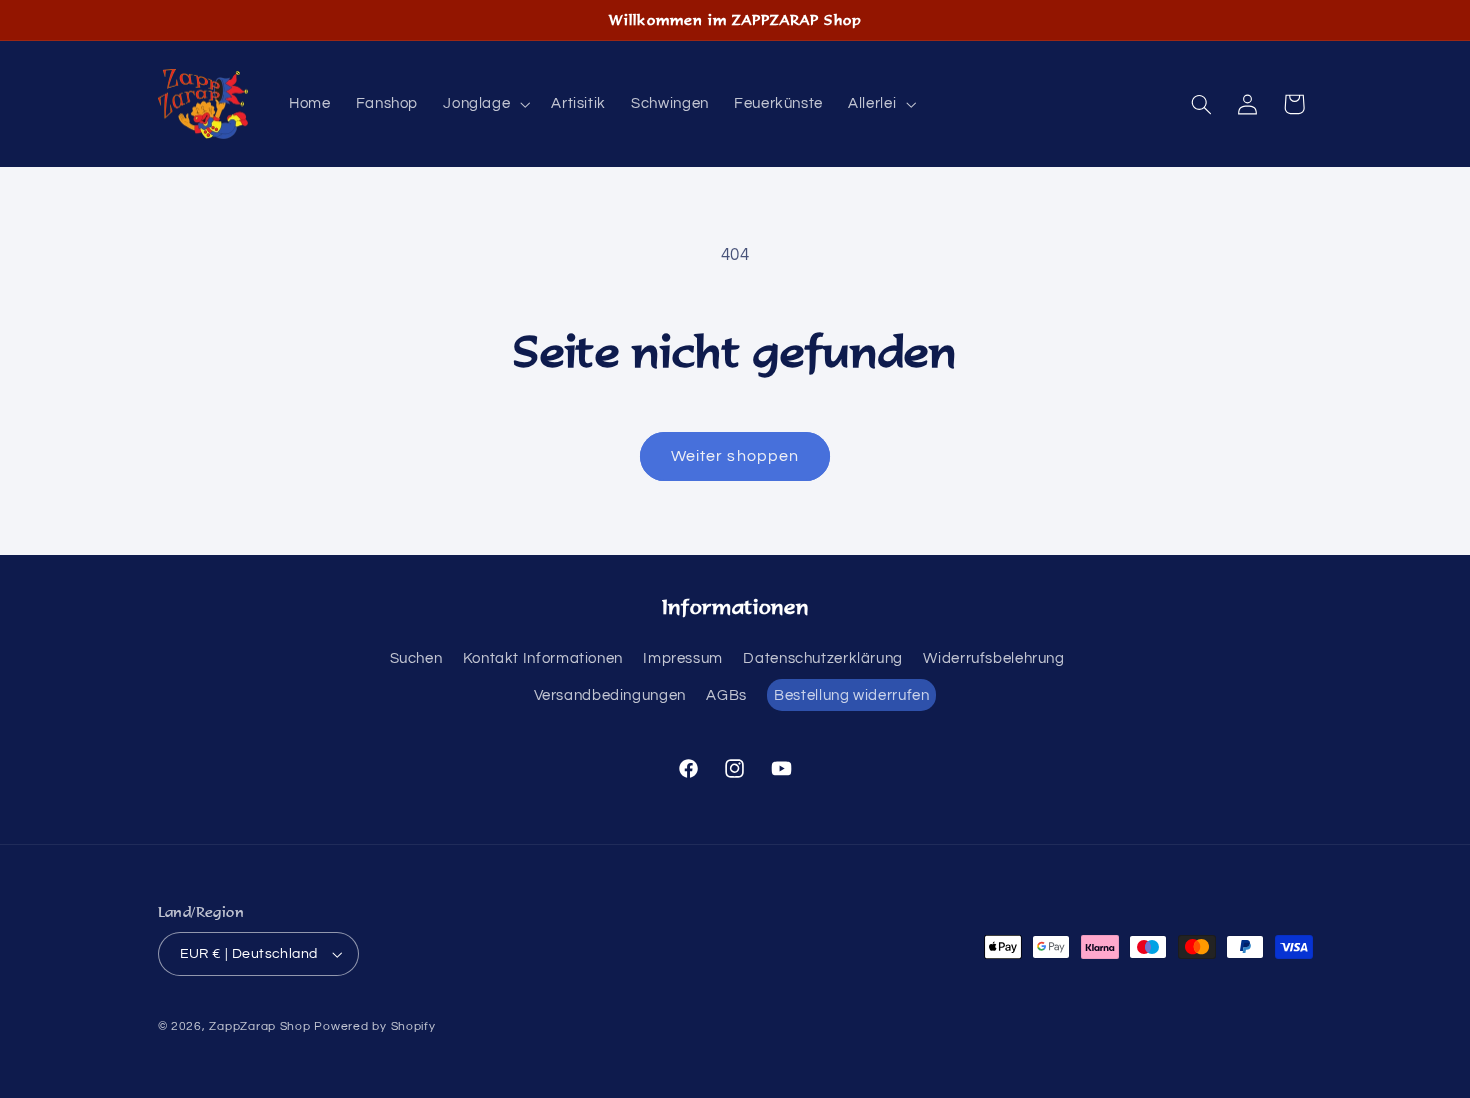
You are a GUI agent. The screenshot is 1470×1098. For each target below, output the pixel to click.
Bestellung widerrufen (851, 695)
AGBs (726, 695)
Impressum (683, 658)
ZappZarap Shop (259, 1026)
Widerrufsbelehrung (993, 658)
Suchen (416, 658)
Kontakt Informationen (543, 658)
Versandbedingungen (610, 695)
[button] (485, 104)
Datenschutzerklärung (823, 658)
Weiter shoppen (735, 456)
